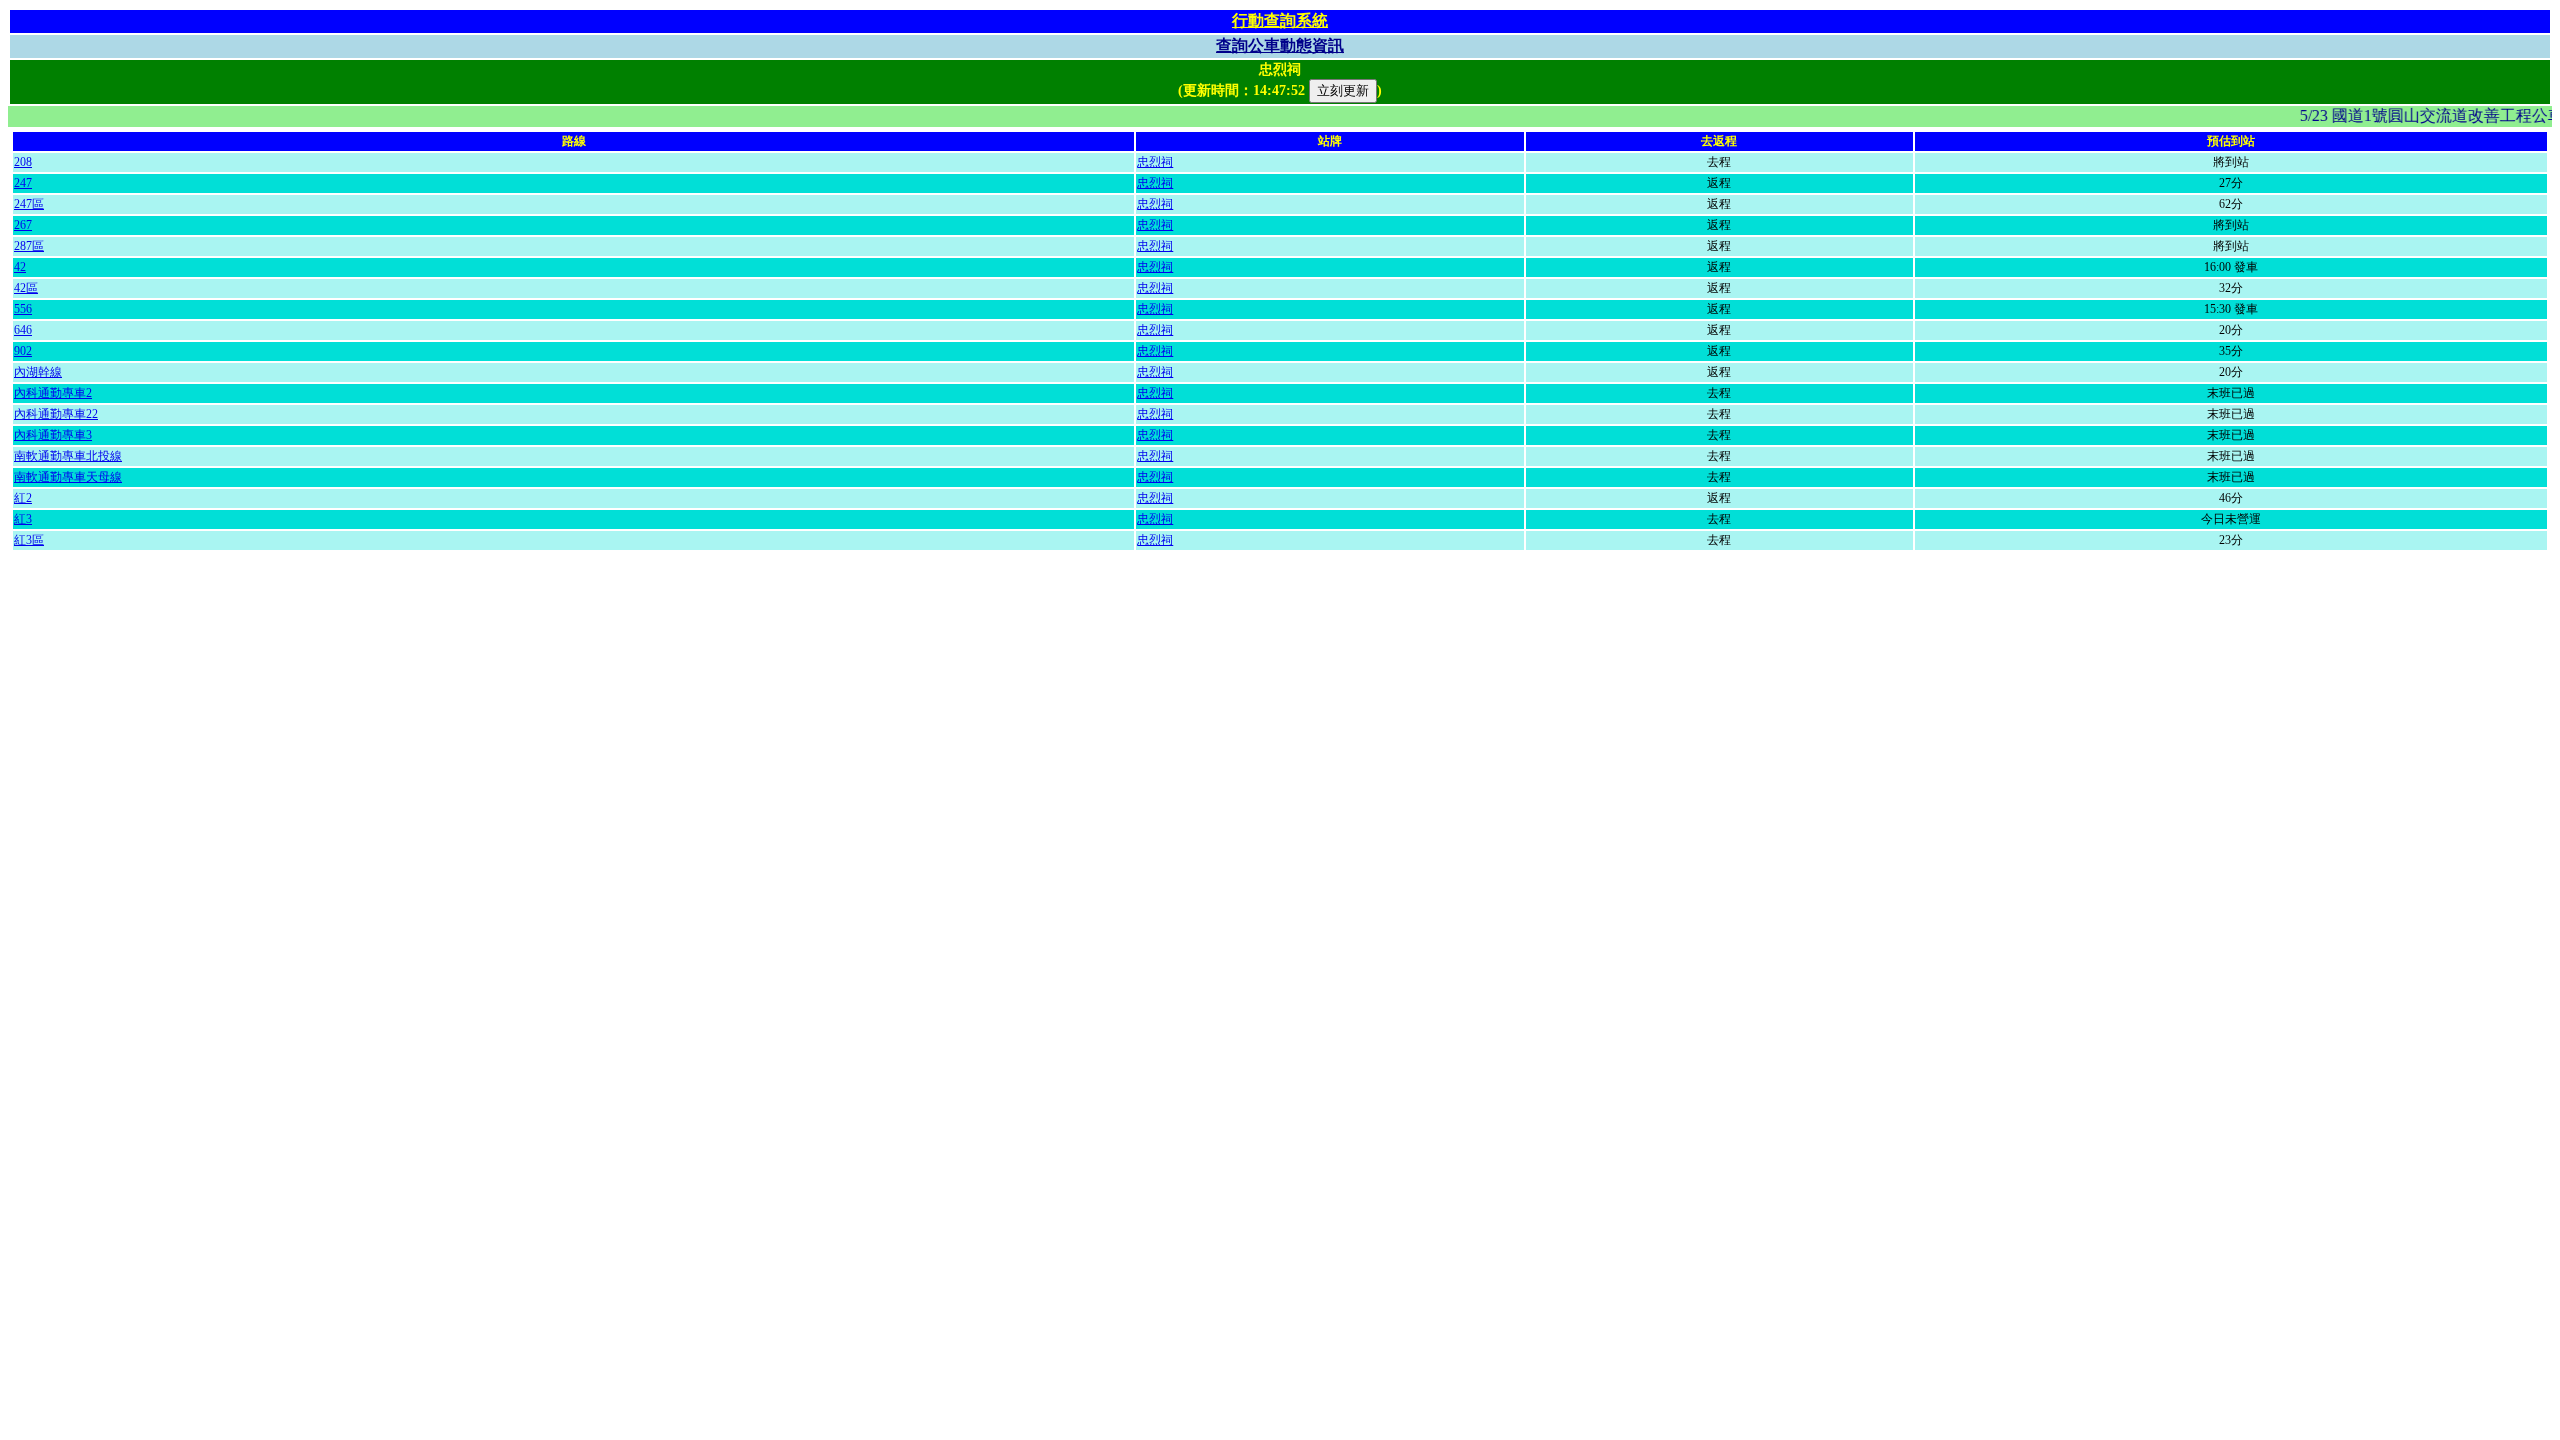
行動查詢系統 (1280, 20)
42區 (26, 288)
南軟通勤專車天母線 (68, 477)
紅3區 (29, 540)
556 (23, 309)
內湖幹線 (38, 372)
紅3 (23, 519)
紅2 (23, 498)
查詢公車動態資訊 (1280, 45)
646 (23, 330)
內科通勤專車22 (56, 414)
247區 (29, 204)
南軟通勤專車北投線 (68, 456)
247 (23, 183)
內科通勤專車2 (53, 393)
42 (20, 267)
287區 (29, 246)
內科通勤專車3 (53, 435)
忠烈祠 (1155, 162)
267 (23, 225)
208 (23, 162)
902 (23, 351)
